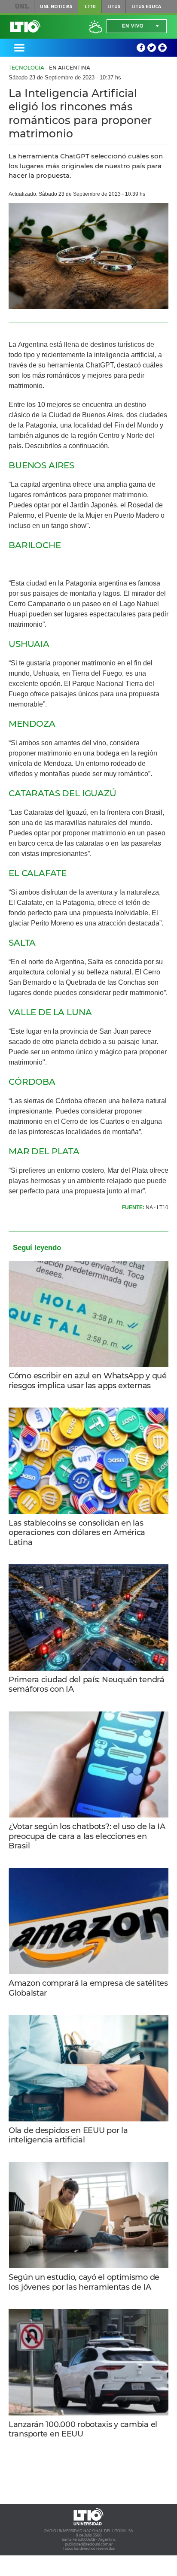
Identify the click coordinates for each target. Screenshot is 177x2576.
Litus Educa (146, 6)
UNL (22, 6)
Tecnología (26, 68)
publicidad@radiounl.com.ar (89, 2544)
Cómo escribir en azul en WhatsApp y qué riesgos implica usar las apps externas (88, 1381)
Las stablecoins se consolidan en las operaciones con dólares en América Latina (77, 1533)
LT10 (90, 6)
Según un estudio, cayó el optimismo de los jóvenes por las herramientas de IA (84, 2282)
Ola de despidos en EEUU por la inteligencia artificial (68, 2135)
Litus (114, 6)
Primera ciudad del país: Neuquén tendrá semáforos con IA (87, 1685)
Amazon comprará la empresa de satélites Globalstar (88, 1988)
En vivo (133, 26)
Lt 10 (25, 26)
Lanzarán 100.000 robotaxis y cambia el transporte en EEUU (83, 2429)
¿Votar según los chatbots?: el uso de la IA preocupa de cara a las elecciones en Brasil (87, 1836)
